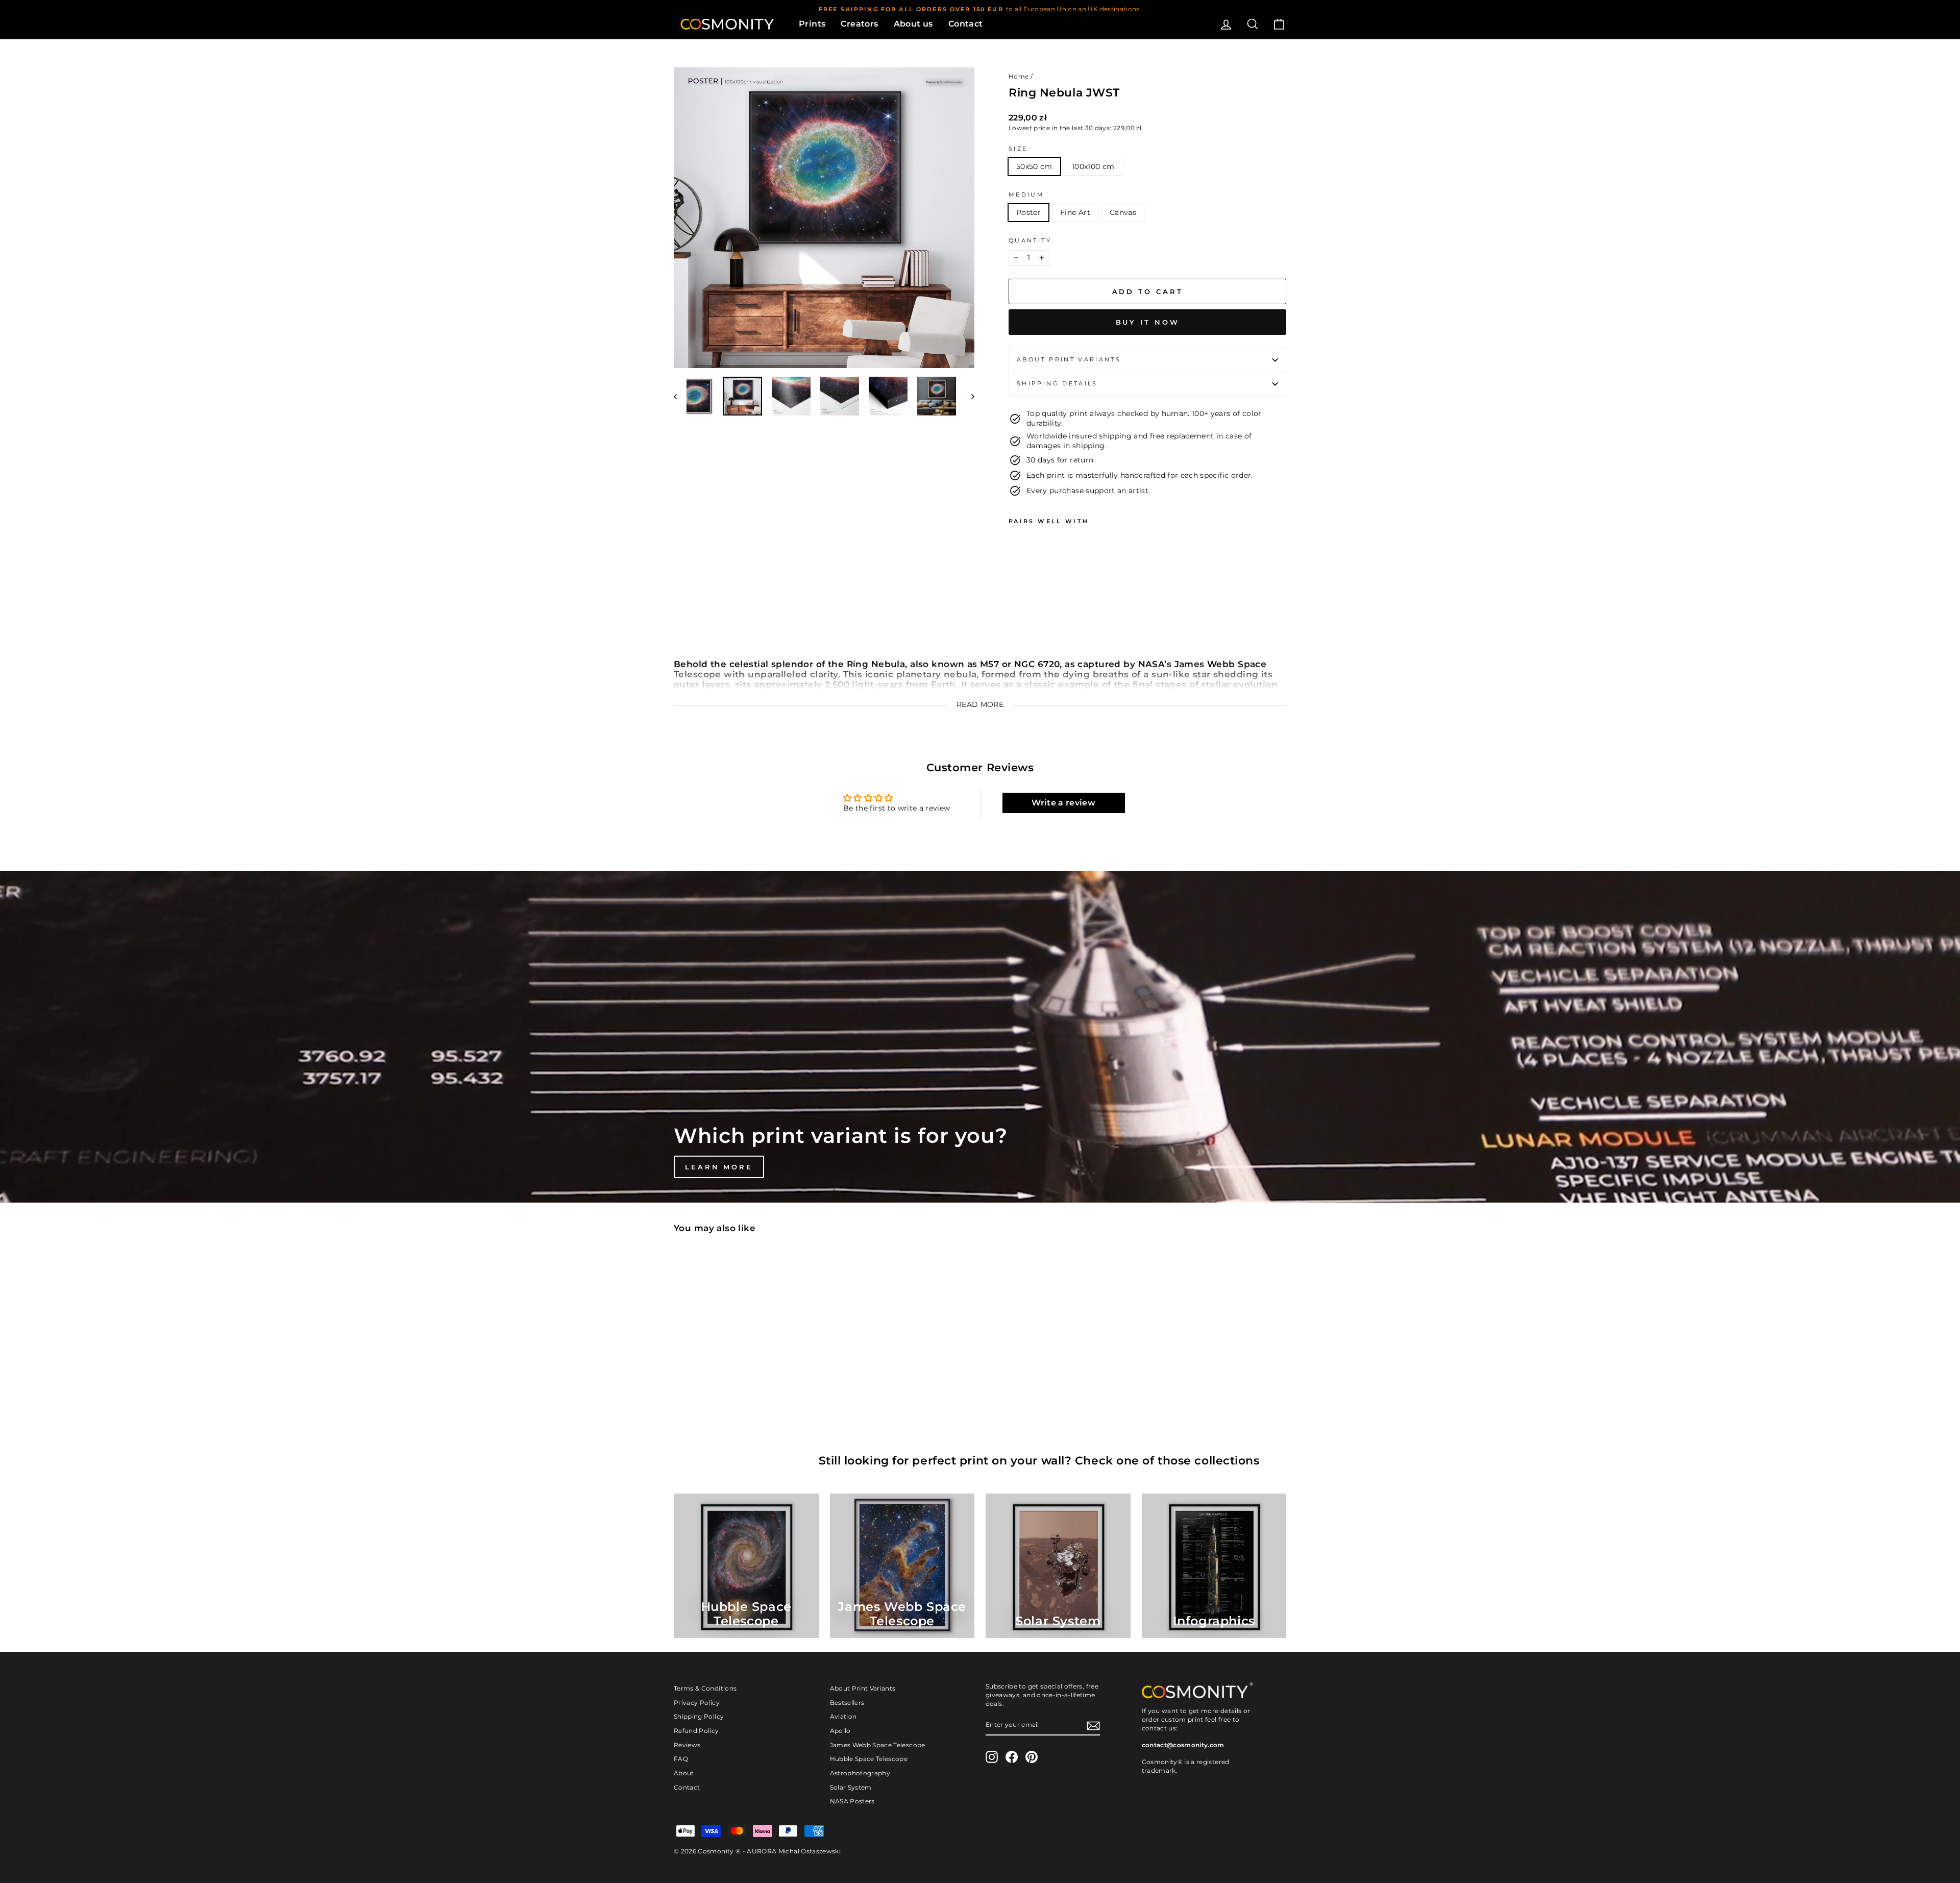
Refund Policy (696, 1731)
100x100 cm (1093, 166)
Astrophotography (860, 1773)
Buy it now (1148, 322)
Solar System (851, 1787)
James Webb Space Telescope (878, 1745)
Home (1019, 76)
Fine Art (1075, 212)
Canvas (1123, 212)
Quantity (1030, 240)
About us (913, 24)
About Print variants (1069, 359)
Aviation (843, 1716)
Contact (966, 24)
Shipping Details (1057, 383)
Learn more (719, 1167)
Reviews (687, 1745)
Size (1018, 149)
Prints (812, 24)
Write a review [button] (1063, 803)
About (684, 1773)
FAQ (681, 1759)
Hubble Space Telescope (869, 1759)
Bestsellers (847, 1703)
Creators (859, 24)
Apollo (840, 1731)
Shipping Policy (699, 1716)
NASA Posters (852, 1801)
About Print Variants (863, 1688)
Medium (1026, 194)
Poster (1028, 212)
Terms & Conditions (705, 1688)
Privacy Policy (697, 1703)
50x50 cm (1034, 166)
